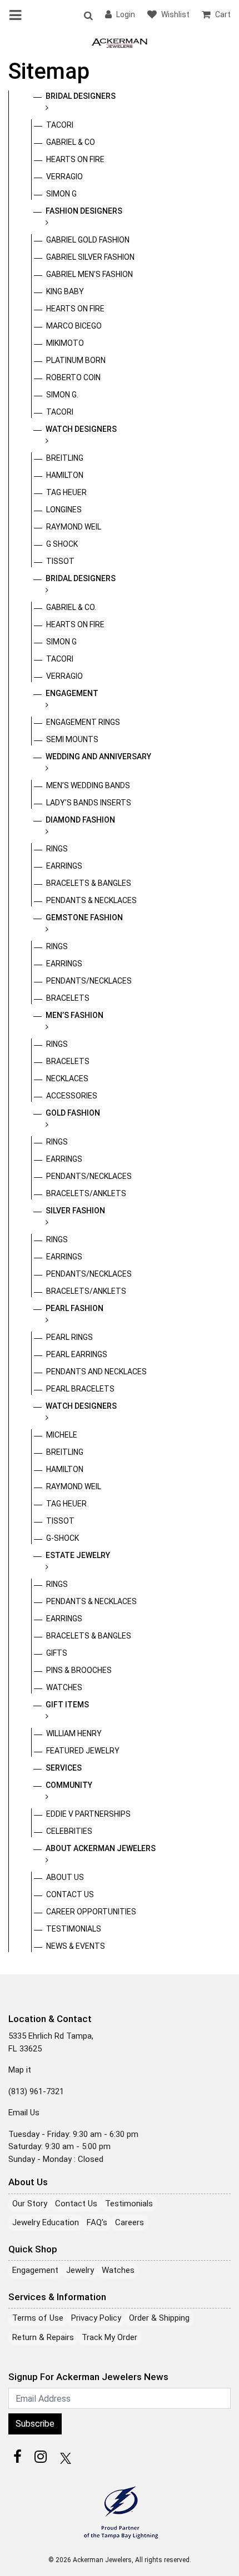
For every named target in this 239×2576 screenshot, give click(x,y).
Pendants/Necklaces (89, 981)
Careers (130, 2222)
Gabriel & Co (71, 142)
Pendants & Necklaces (91, 900)
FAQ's (97, 2222)
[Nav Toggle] (17, 15)
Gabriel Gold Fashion (88, 240)
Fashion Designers (84, 211)
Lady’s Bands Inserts (89, 803)
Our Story (30, 2204)
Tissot (60, 561)
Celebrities (69, 1831)
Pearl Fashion (74, 1308)
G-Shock (63, 1538)
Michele (62, 1435)
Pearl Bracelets (80, 1389)
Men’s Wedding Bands (88, 785)
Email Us (24, 2113)
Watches (64, 1687)
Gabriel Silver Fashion (90, 257)
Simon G (61, 194)
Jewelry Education (46, 2222)
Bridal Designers (81, 96)
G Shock (62, 544)
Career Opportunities (91, 1912)
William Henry (74, 1733)
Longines (64, 510)
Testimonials (74, 1929)
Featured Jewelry (83, 1751)
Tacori (60, 125)
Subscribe (35, 2424)
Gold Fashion (73, 1113)
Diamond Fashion (80, 820)
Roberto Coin (73, 377)
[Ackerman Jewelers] (120, 42)
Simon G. (62, 395)
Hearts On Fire (75, 159)
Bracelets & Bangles (89, 883)
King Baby (65, 291)
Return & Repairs (43, 2337)
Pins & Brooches (79, 1670)
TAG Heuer (66, 492)
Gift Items (67, 1705)
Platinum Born (76, 360)
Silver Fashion (75, 1211)
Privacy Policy (96, 2318)
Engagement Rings (83, 722)
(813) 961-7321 (36, 2091)
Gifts (57, 1653)
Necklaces (67, 1078)
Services (64, 1768)
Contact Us (70, 1894)
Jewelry (80, 2270)
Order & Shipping (159, 2318)
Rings (57, 849)
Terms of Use (38, 2318)
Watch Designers (81, 429)
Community (69, 1785)
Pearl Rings (69, 1337)
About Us (65, 1877)
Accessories (72, 1096)
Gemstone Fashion (84, 918)
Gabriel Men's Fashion (89, 274)
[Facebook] (17, 2457)
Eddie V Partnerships (88, 1814)
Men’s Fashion (74, 1015)
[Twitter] (64, 2457)
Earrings (64, 866)
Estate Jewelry (78, 1555)
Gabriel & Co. (71, 607)
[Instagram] (41, 2457)
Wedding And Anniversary (98, 757)
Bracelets (68, 998)
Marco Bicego (74, 326)
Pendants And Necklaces (96, 1372)
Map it (20, 2070)
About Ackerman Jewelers (101, 1848)
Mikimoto (65, 343)
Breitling (65, 458)
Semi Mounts (72, 739)
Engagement (72, 693)
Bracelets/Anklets (86, 1193)
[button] (88, 15)
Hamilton (65, 475)
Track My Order (109, 2337)
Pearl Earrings (77, 1354)
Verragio (64, 177)
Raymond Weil (74, 527)
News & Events (76, 1946)
